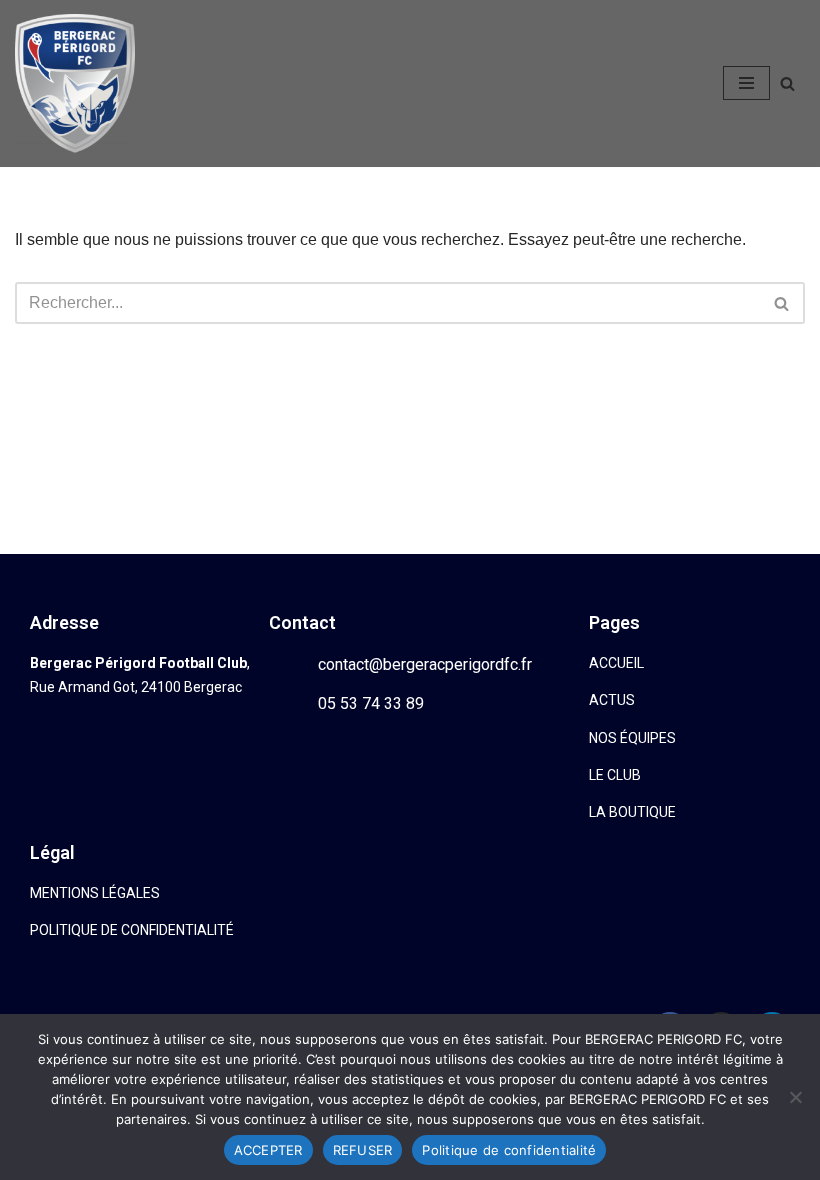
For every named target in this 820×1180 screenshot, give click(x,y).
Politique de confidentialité (509, 1150)
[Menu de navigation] (746, 83)
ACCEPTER (268, 1150)
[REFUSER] (795, 1097)
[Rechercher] (787, 83)
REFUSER (363, 1150)
